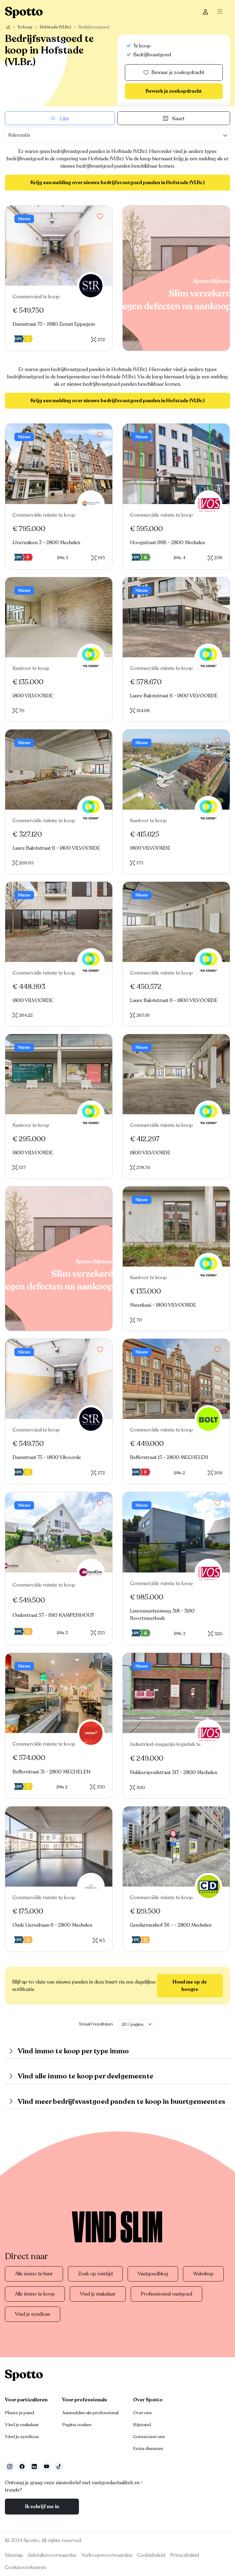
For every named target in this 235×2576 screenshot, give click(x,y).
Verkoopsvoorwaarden (107, 2555)
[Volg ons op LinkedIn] (34, 2467)
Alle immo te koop (35, 2294)
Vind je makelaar (98, 2294)
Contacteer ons (149, 2437)
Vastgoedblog (153, 2274)
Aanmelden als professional (90, 2413)
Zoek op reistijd (95, 2274)
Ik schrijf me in (42, 2507)
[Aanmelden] (205, 12)
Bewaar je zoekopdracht (178, 72)
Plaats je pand (19, 2413)
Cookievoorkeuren (25, 2567)
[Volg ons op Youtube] (47, 2467)
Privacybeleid (185, 2555)
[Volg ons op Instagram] (10, 2467)
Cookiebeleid (151, 2555)
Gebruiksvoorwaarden (52, 2555)
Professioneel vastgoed (166, 2294)
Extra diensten (148, 2448)
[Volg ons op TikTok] (59, 2467)
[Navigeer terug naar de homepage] (24, 12)
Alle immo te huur (34, 2274)
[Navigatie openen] (221, 12)
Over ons (142, 2413)
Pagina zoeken (77, 2425)
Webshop (203, 2274)
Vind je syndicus (33, 2314)
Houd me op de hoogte (190, 1986)
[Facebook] (22, 2467)
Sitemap (14, 2555)
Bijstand (142, 2425)
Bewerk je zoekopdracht (174, 91)
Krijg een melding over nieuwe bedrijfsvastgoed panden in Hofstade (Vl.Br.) (118, 183)
